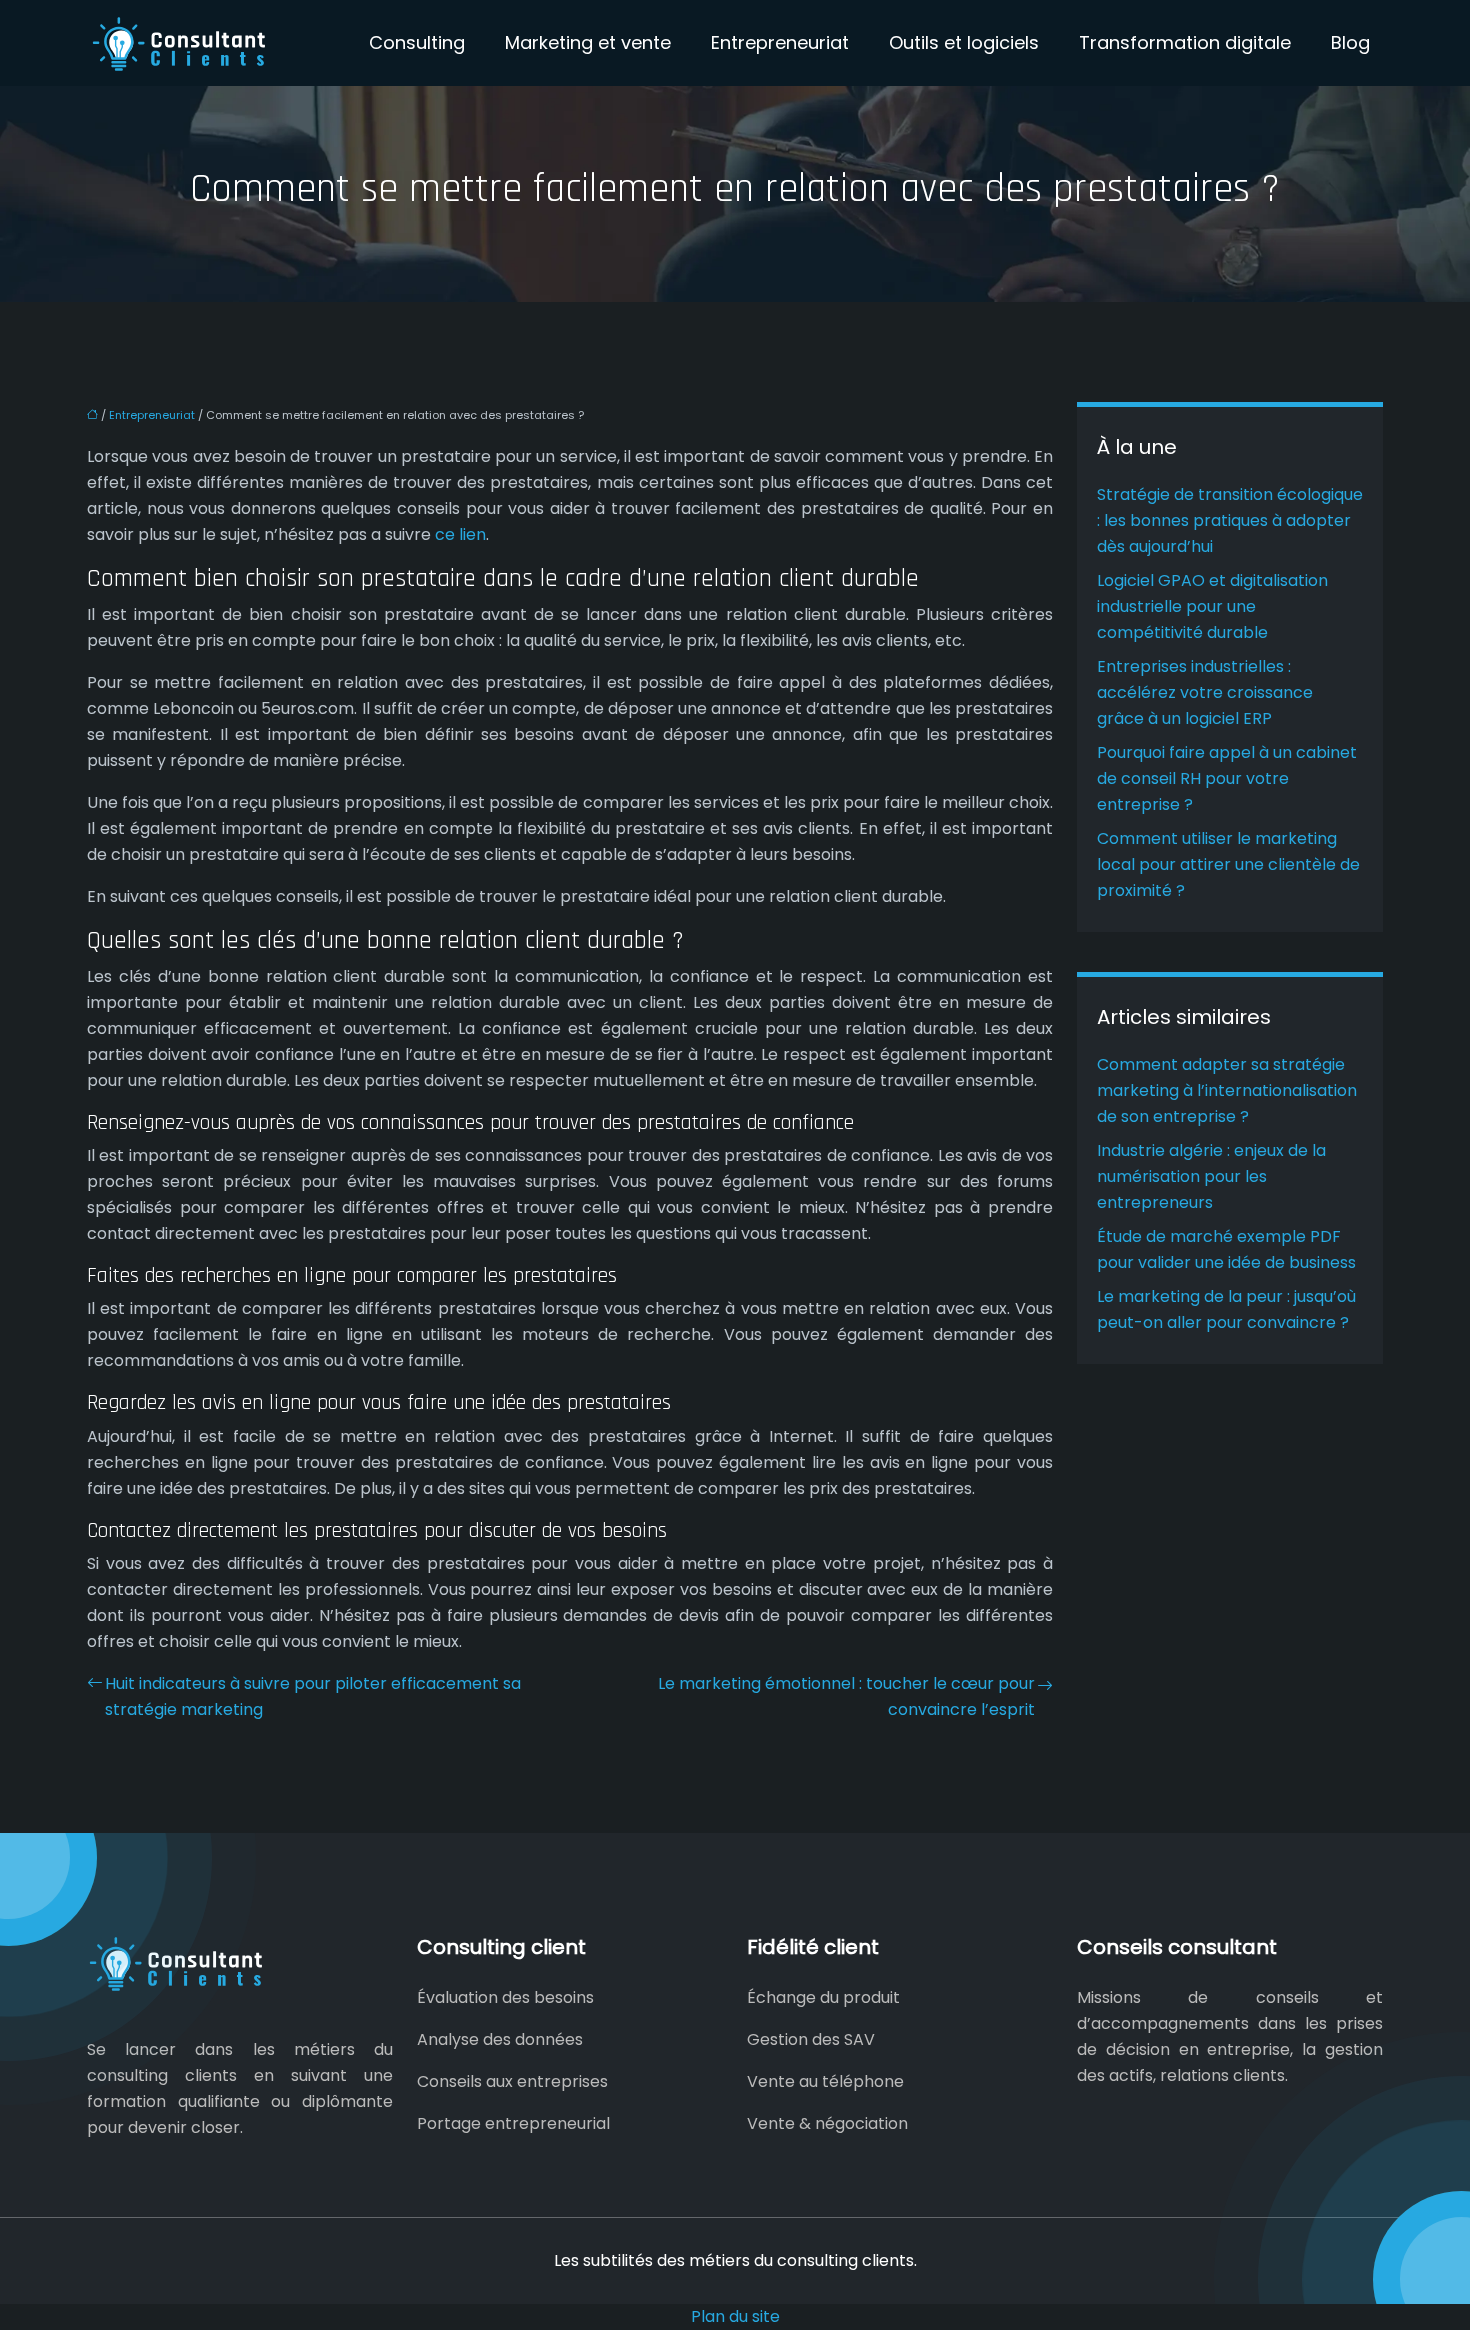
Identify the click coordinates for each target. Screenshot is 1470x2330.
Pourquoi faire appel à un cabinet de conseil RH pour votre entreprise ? (1227, 778)
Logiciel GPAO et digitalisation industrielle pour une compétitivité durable (1212, 606)
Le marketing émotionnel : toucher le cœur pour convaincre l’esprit (846, 1696)
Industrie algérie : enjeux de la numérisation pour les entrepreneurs (1211, 1176)
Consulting (417, 42)
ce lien (460, 534)
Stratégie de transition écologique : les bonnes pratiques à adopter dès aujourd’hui (1230, 520)
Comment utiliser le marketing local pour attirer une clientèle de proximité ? (1228, 864)
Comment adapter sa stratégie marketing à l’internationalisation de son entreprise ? (1227, 1090)
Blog (1350, 42)
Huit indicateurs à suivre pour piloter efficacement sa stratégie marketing (313, 1696)
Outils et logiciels (964, 42)
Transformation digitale (1185, 42)
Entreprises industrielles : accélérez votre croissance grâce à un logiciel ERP (1205, 692)
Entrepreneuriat (780, 42)
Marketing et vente (588, 42)
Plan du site (735, 2316)
